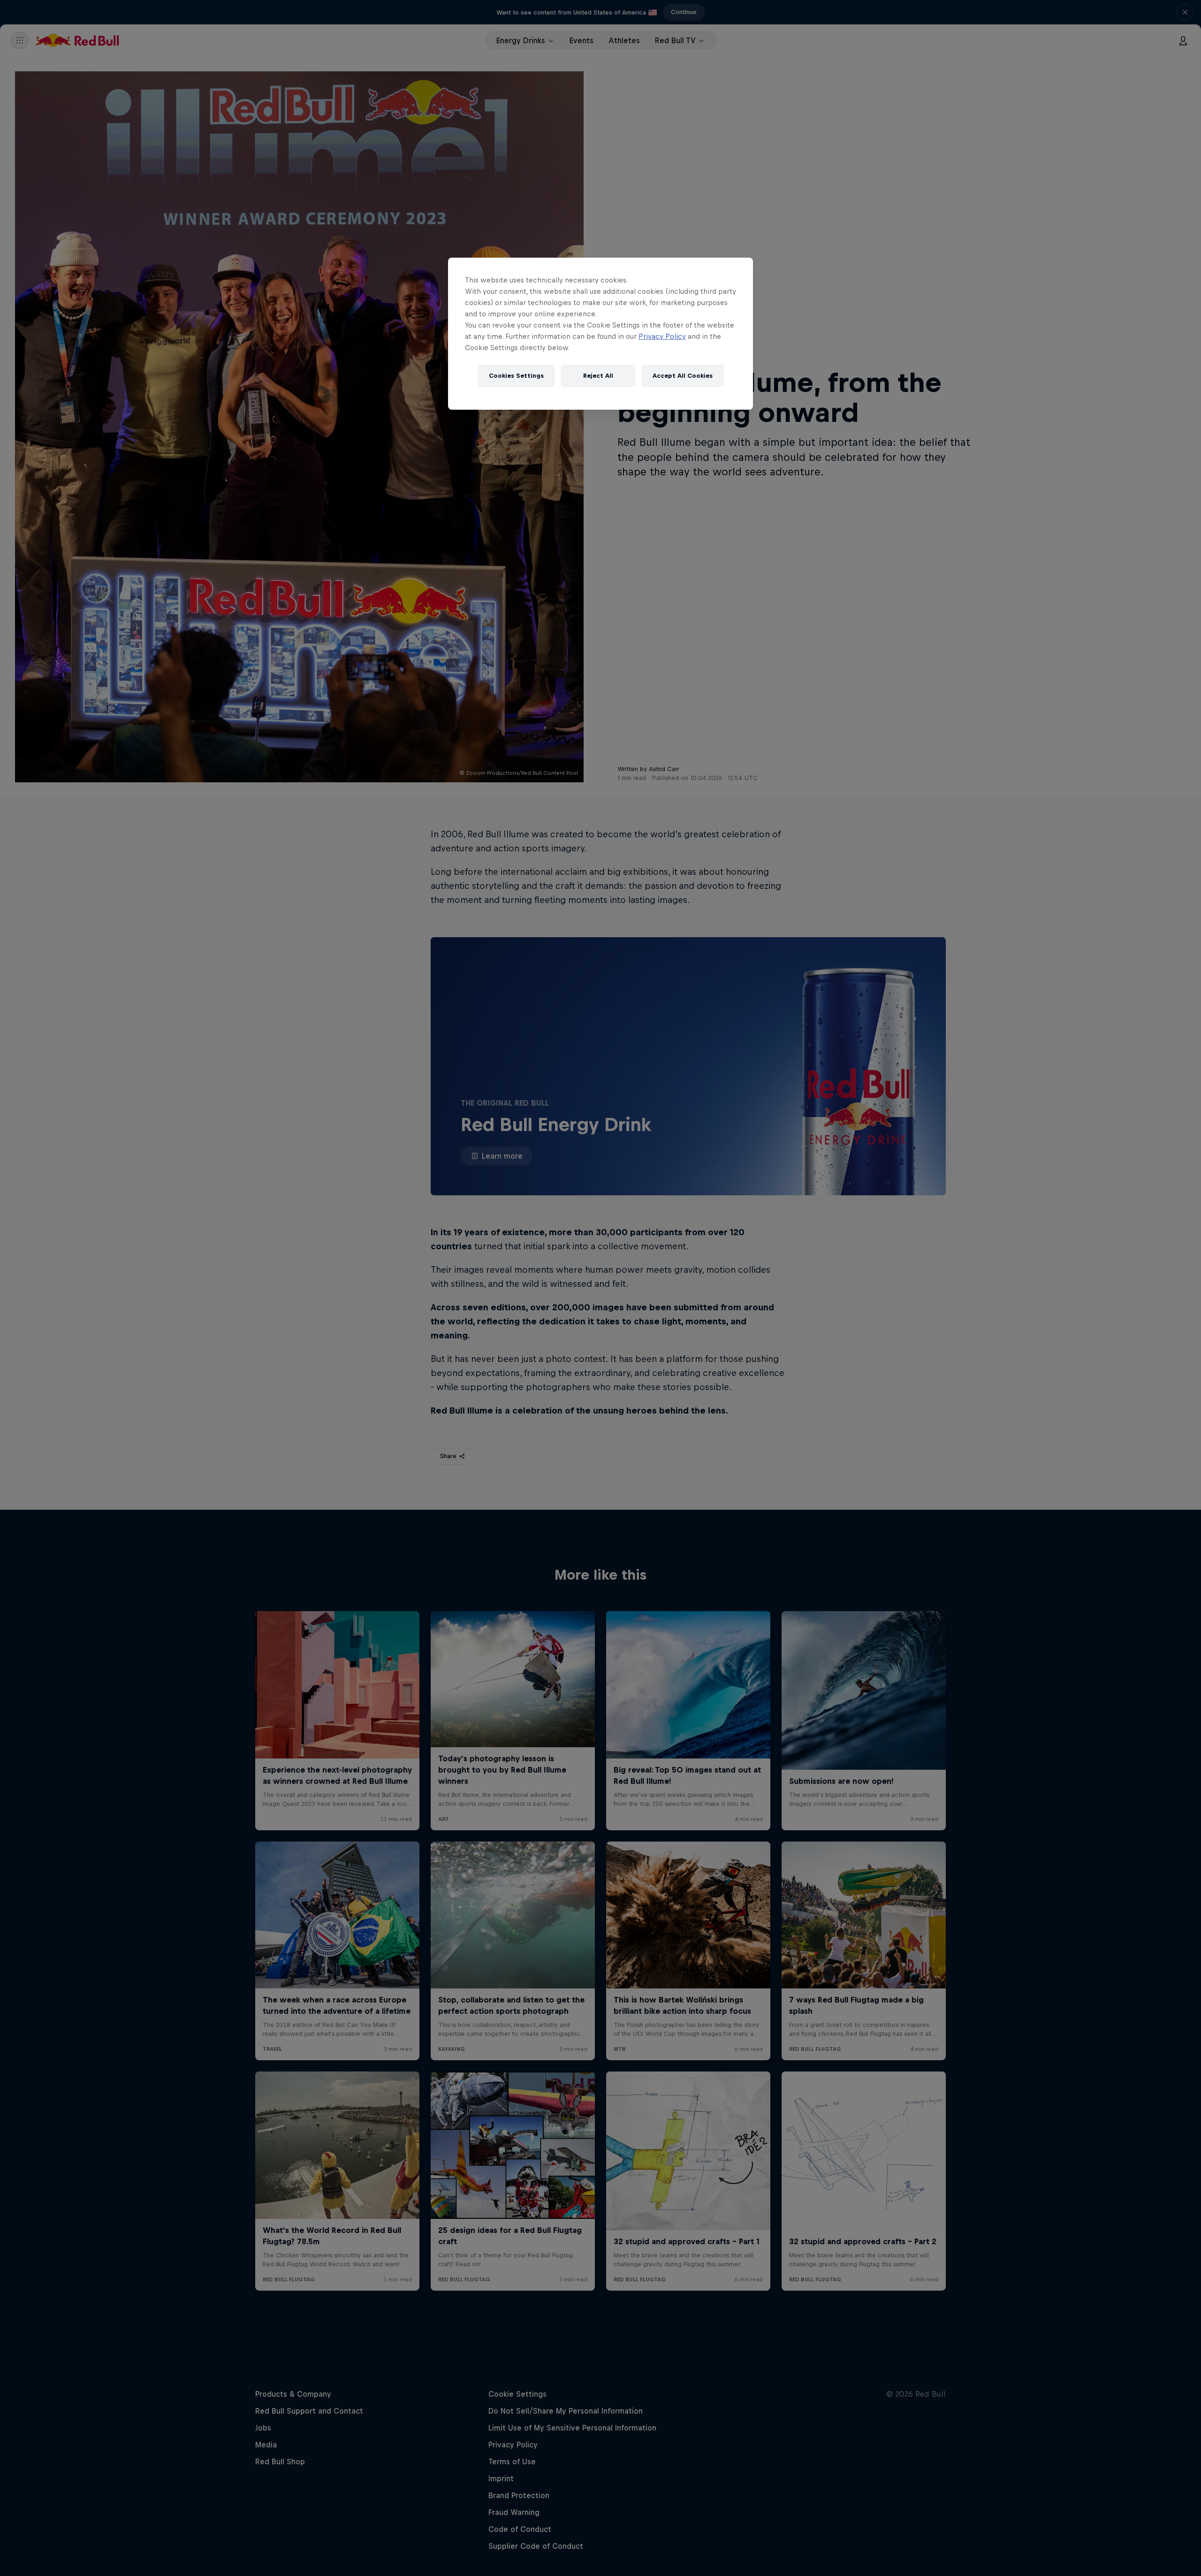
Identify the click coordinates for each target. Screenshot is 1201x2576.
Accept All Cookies (683, 376)
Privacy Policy (662, 336)
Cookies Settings (516, 376)
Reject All (598, 376)
